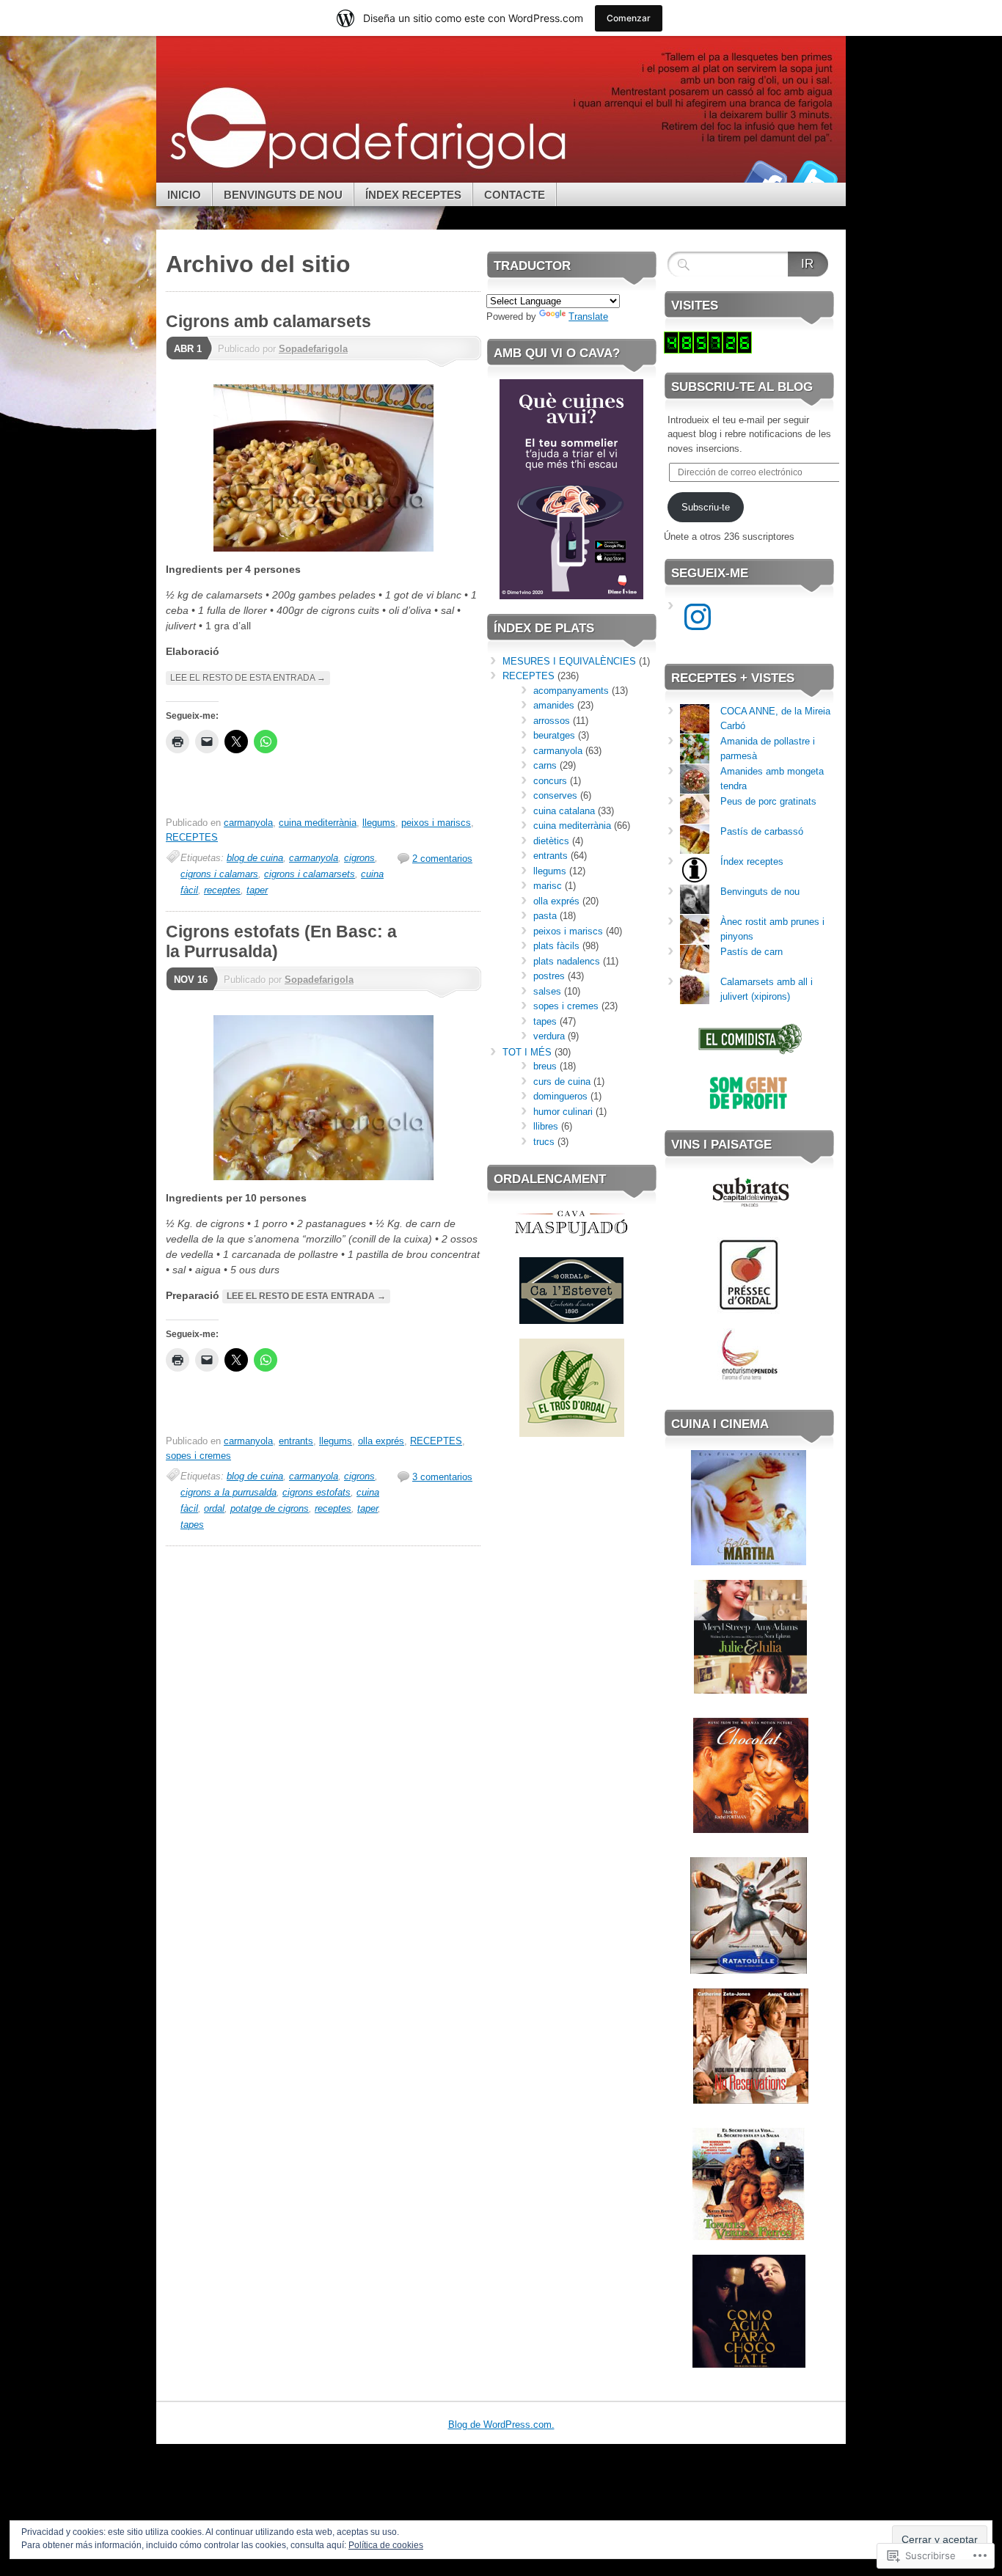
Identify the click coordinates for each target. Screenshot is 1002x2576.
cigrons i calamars (219, 874)
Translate (588, 316)
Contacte (515, 195)
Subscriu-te (706, 507)
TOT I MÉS (527, 1052)
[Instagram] (698, 617)
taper (257, 890)
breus (545, 1066)
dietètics (551, 841)
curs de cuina (562, 1082)
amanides (554, 705)
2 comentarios (442, 859)
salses (547, 991)
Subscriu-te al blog (742, 387)
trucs (544, 1142)
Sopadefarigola (313, 349)
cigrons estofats (317, 1492)
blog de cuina (255, 858)
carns (545, 765)
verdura (549, 1036)
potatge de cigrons (270, 1508)
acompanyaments (571, 691)
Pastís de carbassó (762, 831)
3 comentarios (442, 1477)
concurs (550, 781)
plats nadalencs (567, 961)
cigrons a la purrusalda (228, 1492)
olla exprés (381, 1441)
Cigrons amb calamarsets (268, 321)
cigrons (359, 858)
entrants (296, 1441)
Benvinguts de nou (283, 195)
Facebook (764, 177)
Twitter (815, 177)
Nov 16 (191, 980)
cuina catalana (564, 811)
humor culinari (563, 1112)
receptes (222, 890)
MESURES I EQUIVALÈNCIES (569, 661)
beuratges (554, 735)
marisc (548, 886)
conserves (555, 795)
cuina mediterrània (318, 823)
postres (549, 976)
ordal (214, 1508)
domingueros (560, 1096)
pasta (545, 916)
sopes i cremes (198, 1456)
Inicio (184, 195)
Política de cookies (386, 2545)
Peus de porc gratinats (768, 801)
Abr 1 (188, 349)
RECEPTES (192, 837)
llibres (546, 1126)
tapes (192, 1525)
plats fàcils (556, 946)
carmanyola (248, 823)
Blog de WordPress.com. (501, 2425)
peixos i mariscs (436, 823)
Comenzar (629, 18)
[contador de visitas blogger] (708, 350)
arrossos (552, 721)
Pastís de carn (751, 952)
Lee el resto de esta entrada (248, 678)
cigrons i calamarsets (310, 874)
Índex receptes (413, 195)
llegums (379, 823)
